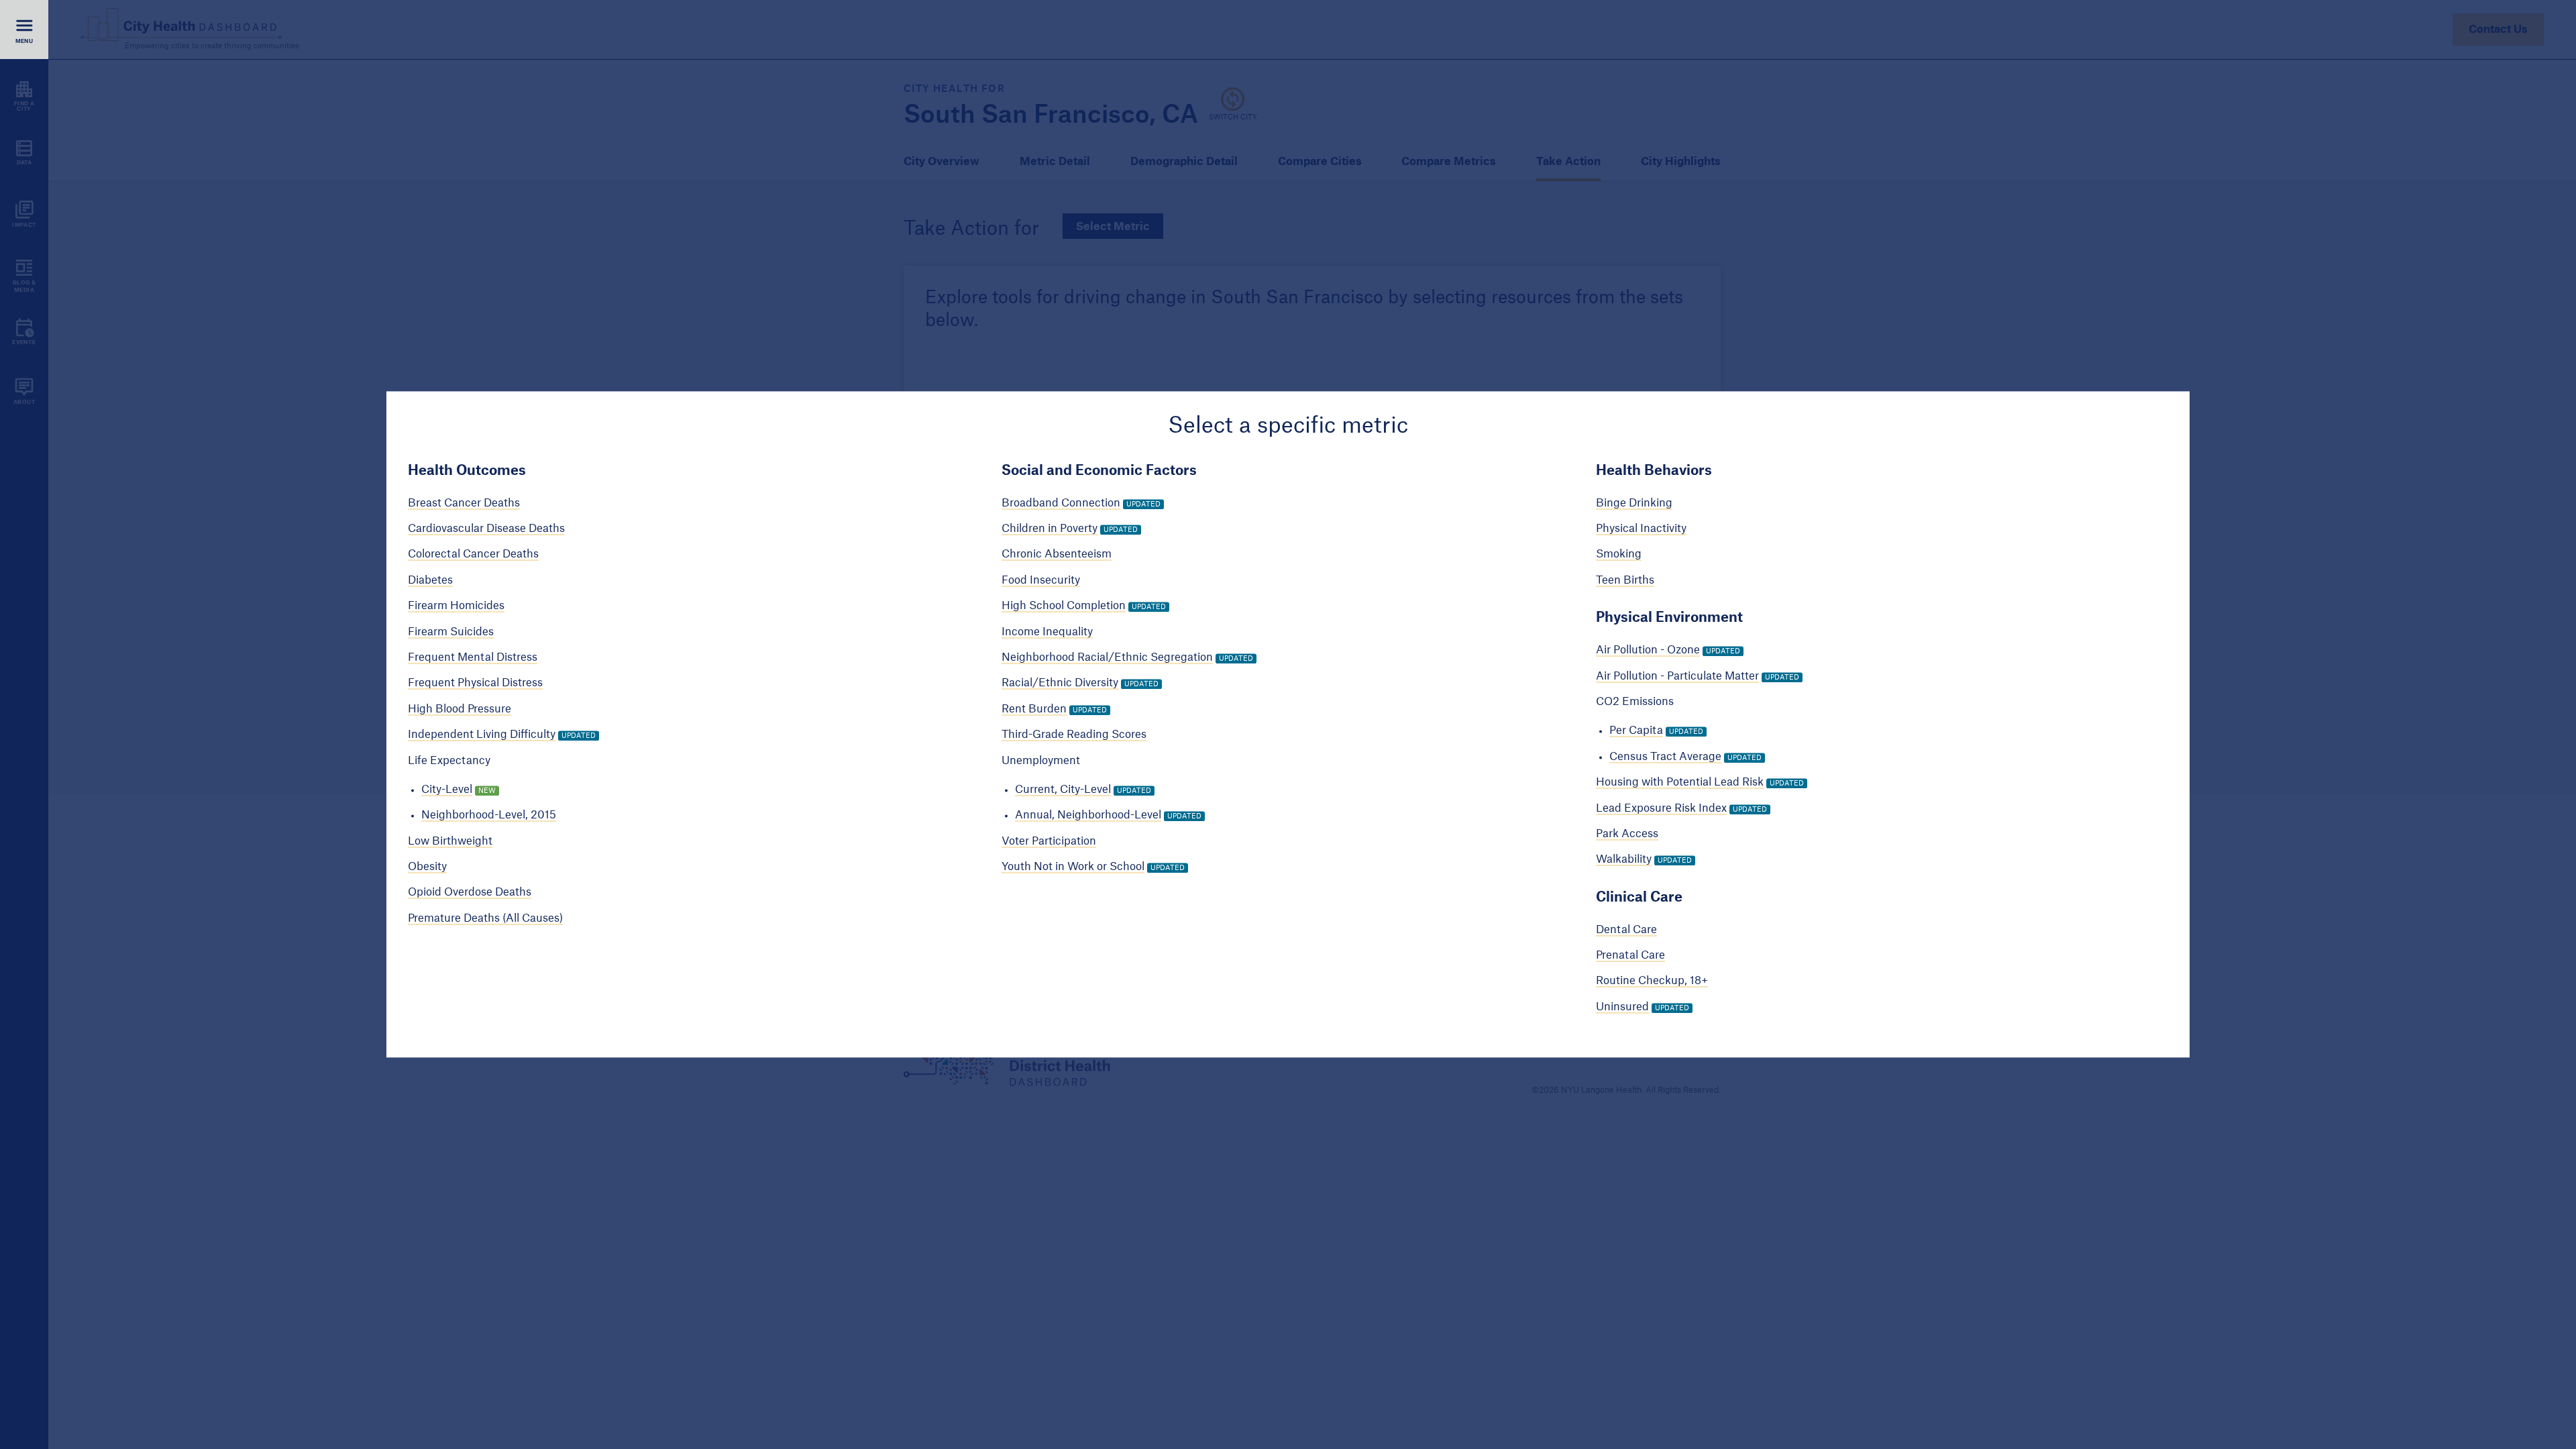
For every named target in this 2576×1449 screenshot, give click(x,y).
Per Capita (1636, 731)
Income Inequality (1047, 632)
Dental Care (1626, 930)
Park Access (1627, 834)
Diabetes (430, 580)
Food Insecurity (1041, 580)
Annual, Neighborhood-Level (1088, 816)
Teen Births (1625, 580)
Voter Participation (1049, 841)
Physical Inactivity (1641, 529)
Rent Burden (1034, 709)
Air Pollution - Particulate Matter (1677, 676)
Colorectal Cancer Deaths (473, 555)
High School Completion (1064, 606)
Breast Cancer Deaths (464, 503)
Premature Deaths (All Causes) (485, 918)
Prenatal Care (1630, 955)
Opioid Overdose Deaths (470, 893)
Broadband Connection (1061, 503)
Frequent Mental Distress (473, 657)
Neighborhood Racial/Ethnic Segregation (1107, 657)
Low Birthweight (450, 841)
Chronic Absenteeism (1057, 555)
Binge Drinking (1634, 503)
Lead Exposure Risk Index (1661, 808)
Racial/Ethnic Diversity (1060, 684)
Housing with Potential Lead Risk (1680, 782)
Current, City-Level (1063, 790)
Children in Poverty (1050, 529)
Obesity (427, 867)
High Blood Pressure (460, 709)
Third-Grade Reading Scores (1074, 735)
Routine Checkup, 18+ (1652, 981)
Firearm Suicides (451, 632)
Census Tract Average (1665, 757)
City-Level (447, 790)
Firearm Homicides (456, 606)
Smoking (1619, 555)
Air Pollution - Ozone (1648, 651)
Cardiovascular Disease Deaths (486, 529)
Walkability (1624, 860)
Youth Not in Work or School (1073, 867)
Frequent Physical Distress (475, 684)
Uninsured (1622, 1007)
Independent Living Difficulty (482, 735)
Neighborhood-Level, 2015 (489, 816)
